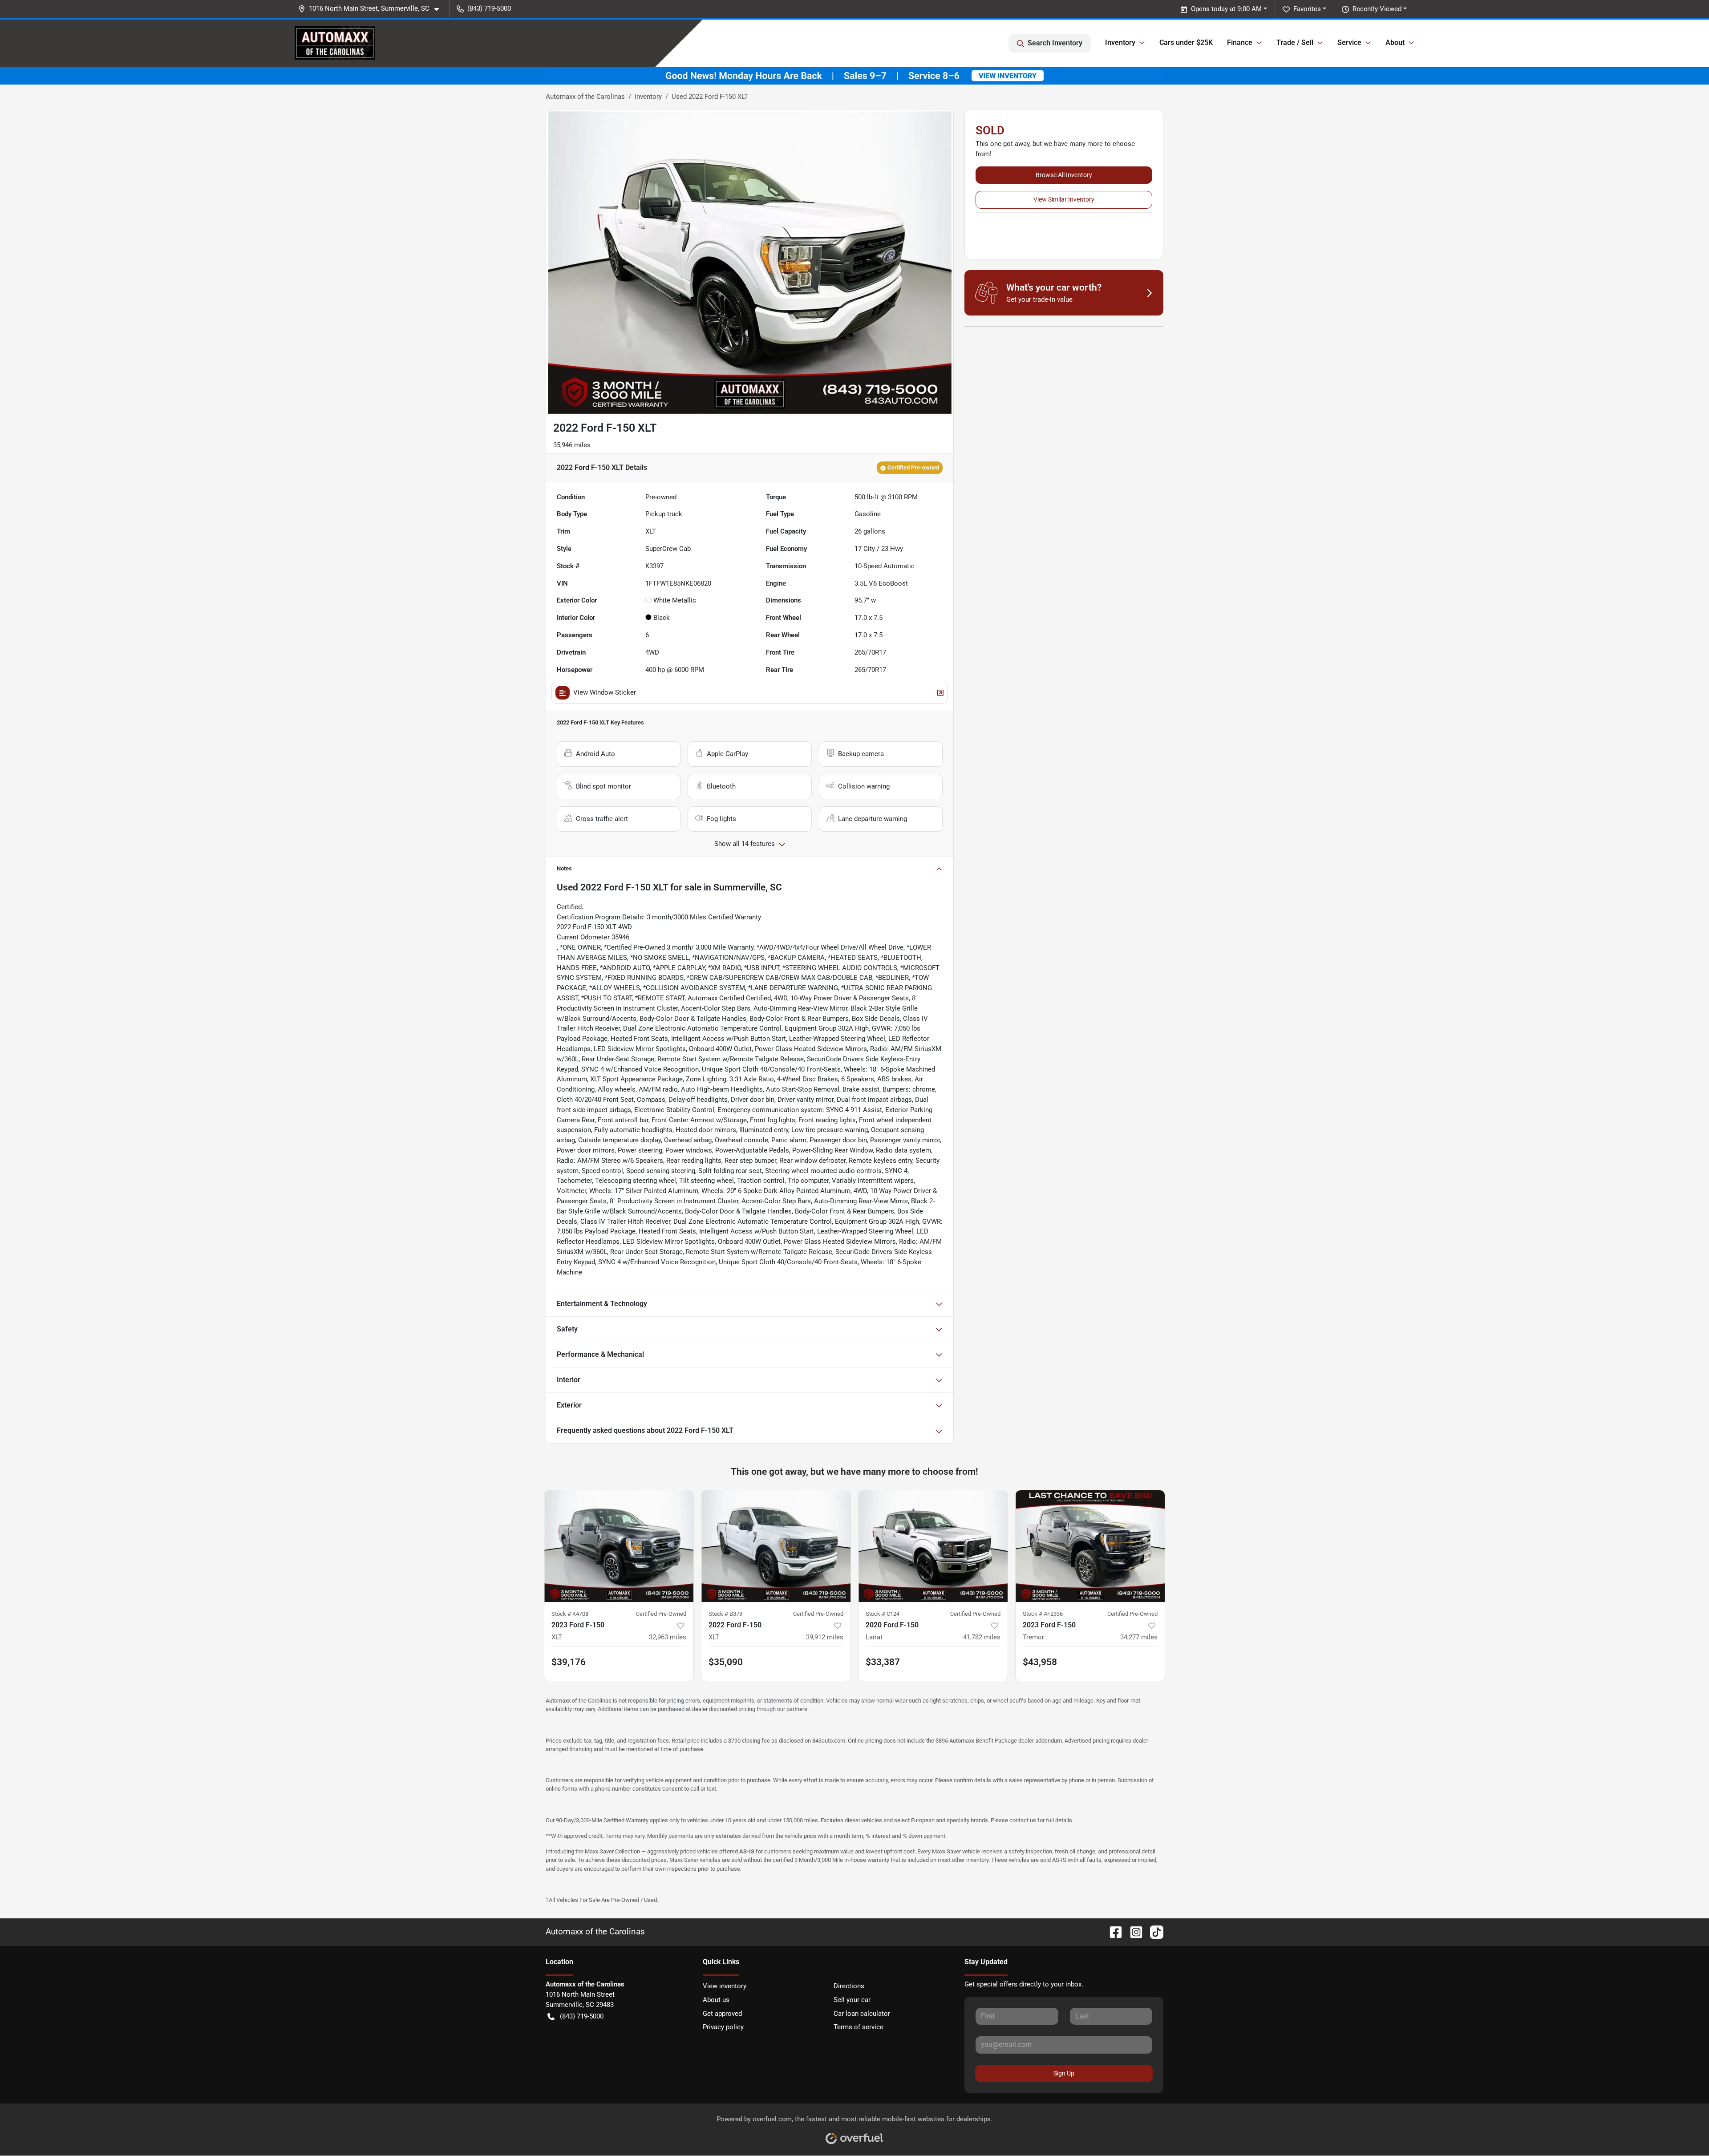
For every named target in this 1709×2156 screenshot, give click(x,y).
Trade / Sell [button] (1295, 42)
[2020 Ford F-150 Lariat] (933, 1546)
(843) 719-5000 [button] (489, 8)
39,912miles (825, 1637)
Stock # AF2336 (1043, 1614)
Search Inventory (1055, 43)
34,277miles (1139, 1637)
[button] (372, 9)
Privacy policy (723, 2027)
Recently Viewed (1377, 9)
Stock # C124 (883, 1614)
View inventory (725, 1986)
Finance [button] (1240, 42)
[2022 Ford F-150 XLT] (776, 1546)
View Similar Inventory (1064, 199)
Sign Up (1064, 2073)
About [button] (1395, 42)
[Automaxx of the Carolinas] (335, 43)
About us (716, 2000)
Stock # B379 (725, 1614)
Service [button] (1349, 42)
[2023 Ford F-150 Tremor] (1090, 1546)
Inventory (648, 97)
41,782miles (982, 1637)
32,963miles (668, 1637)
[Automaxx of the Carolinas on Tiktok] (1153, 1932)
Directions (849, 1986)
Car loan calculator (862, 2014)
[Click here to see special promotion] (854, 75)
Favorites (1307, 9)
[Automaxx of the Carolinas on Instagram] (1133, 1932)
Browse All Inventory (1064, 175)
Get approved (722, 2014)
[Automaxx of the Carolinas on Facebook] (1112, 1932)
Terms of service (859, 2027)
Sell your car (852, 2000)
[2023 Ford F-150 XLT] (619, 1546)
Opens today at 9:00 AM (1226, 9)
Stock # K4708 (570, 1614)
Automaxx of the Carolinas (585, 97)
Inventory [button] (1120, 42)
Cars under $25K (1186, 42)
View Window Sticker (605, 692)
